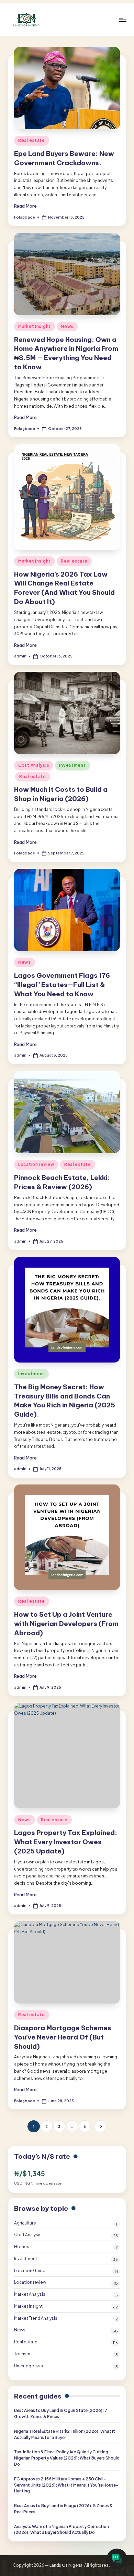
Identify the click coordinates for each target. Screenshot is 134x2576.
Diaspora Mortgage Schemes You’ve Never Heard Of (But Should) (63, 2037)
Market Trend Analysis (36, 2318)
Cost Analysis (34, 765)
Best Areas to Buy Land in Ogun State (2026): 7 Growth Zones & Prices (61, 2413)
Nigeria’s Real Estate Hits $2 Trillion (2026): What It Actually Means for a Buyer (65, 2434)
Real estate (32, 140)
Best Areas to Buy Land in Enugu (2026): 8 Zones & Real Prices (63, 2509)
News (67, 326)
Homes (22, 2247)
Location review (36, 1164)
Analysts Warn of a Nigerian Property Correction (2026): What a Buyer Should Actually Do (62, 2530)
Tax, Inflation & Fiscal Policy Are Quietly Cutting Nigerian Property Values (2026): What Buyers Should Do (67, 2458)
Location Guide (30, 2271)
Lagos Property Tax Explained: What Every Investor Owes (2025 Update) (66, 1842)
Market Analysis (30, 2294)
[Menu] (122, 20)
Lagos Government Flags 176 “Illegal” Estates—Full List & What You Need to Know (62, 985)
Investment (72, 765)
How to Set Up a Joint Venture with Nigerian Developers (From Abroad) (66, 1624)
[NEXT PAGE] (100, 2126)
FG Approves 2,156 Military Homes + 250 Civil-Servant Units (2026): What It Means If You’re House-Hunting (66, 2485)
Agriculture (25, 2223)
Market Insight (35, 326)
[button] (100, 2126)
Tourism (22, 2354)
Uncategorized (29, 2366)
